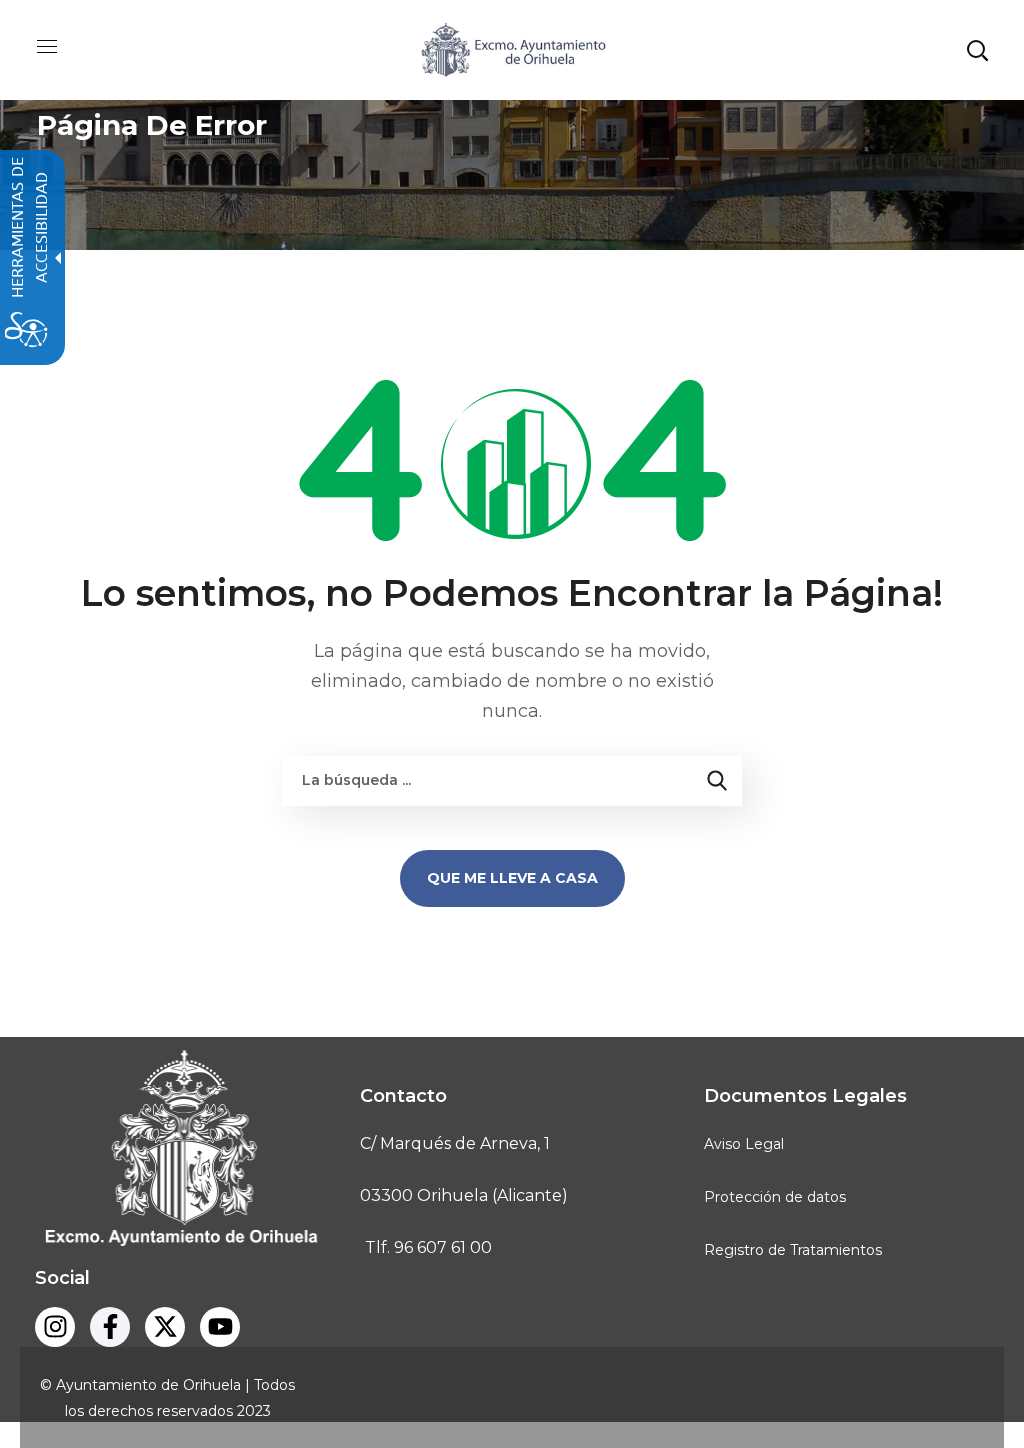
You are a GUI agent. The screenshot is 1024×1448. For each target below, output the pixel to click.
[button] (977, 50)
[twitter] (165, 1327)
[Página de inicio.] (512, 48)
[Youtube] (220, 1327)
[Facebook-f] (110, 1327)
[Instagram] (55, 1327)
